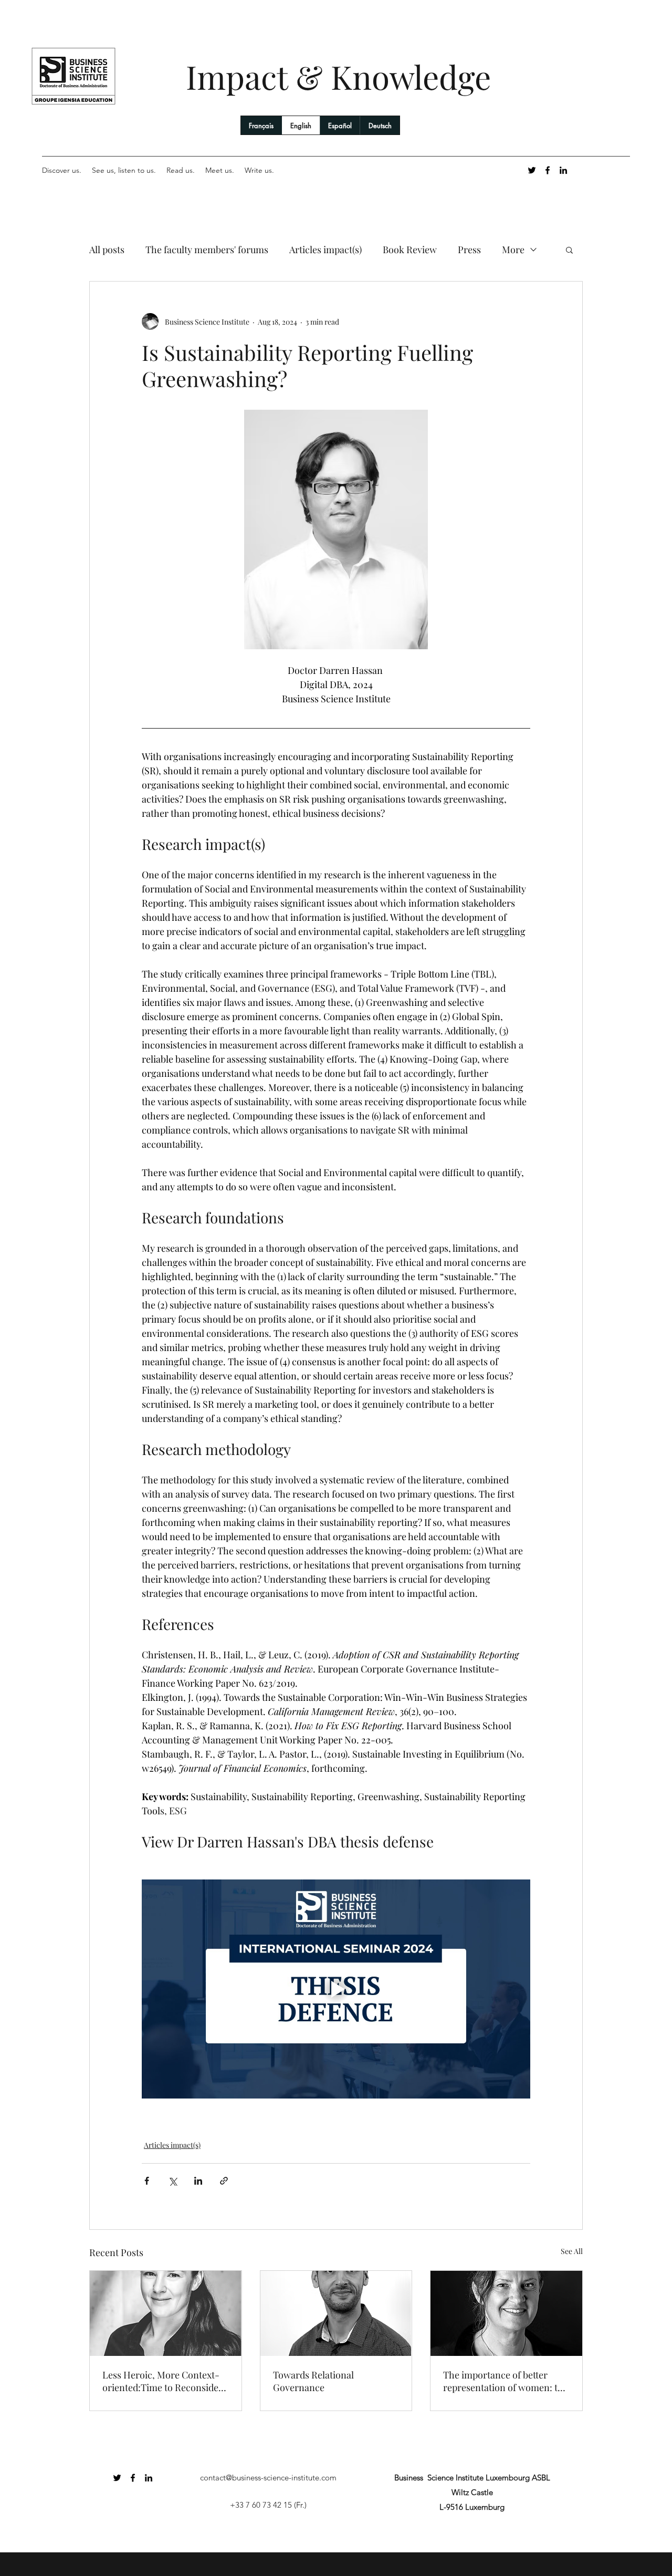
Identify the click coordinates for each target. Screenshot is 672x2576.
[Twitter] (532, 170)
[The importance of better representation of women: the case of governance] (506, 2313)
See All (572, 2251)
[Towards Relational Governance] (336, 2313)
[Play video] (336, 1989)
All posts (107, 250)
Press (469, 250)
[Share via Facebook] (147, 2181)
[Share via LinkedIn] (198, 2181)
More (513, 250)
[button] (569, 250)
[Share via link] (224, 2181)
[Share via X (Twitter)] (172, 2181)
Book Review (410, 250)
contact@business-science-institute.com (268, 2478)
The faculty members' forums (207, 250)
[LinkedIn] (563, 170)
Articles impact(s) (325, 250)
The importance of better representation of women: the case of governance (506, 2381)
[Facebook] (548, 170)
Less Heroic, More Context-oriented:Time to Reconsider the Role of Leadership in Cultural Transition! (162, 2381)
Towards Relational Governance (313, 2381)
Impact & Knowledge (338, 76)
